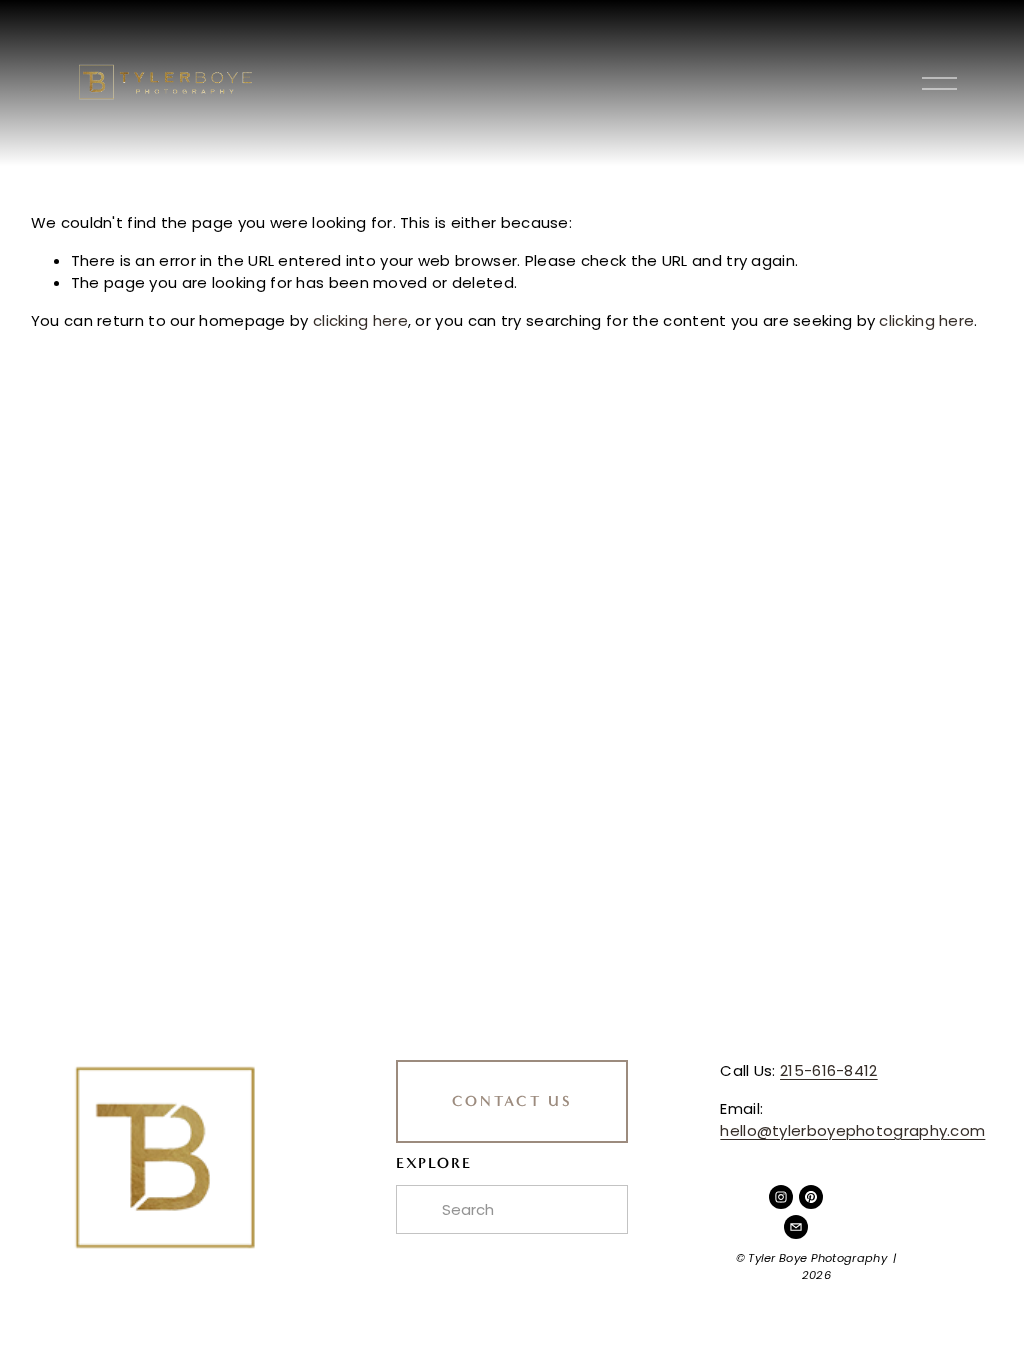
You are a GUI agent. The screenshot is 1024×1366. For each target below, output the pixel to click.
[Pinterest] (811, 1197)
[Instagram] (781, 1197)
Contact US (512, 1101)
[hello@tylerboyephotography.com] (796, 1227)
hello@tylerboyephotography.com (852, 1130)
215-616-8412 (829, 1070)
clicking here (360, 320)
